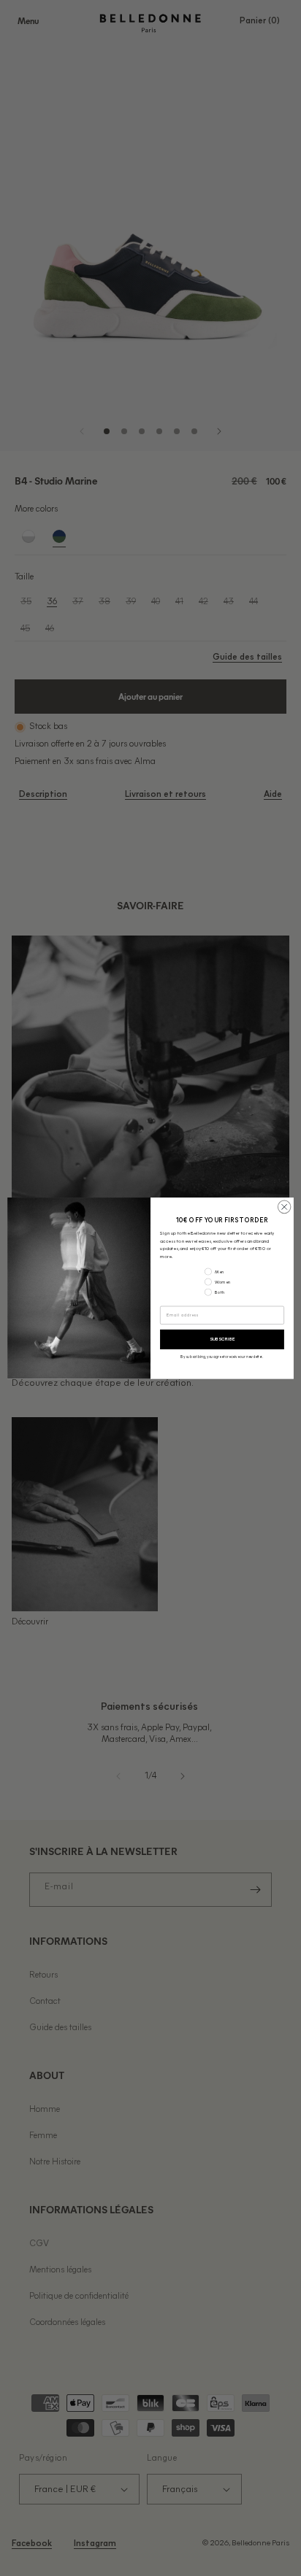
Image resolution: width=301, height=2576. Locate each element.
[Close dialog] (284, 1207)
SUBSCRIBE (222, 1339)
